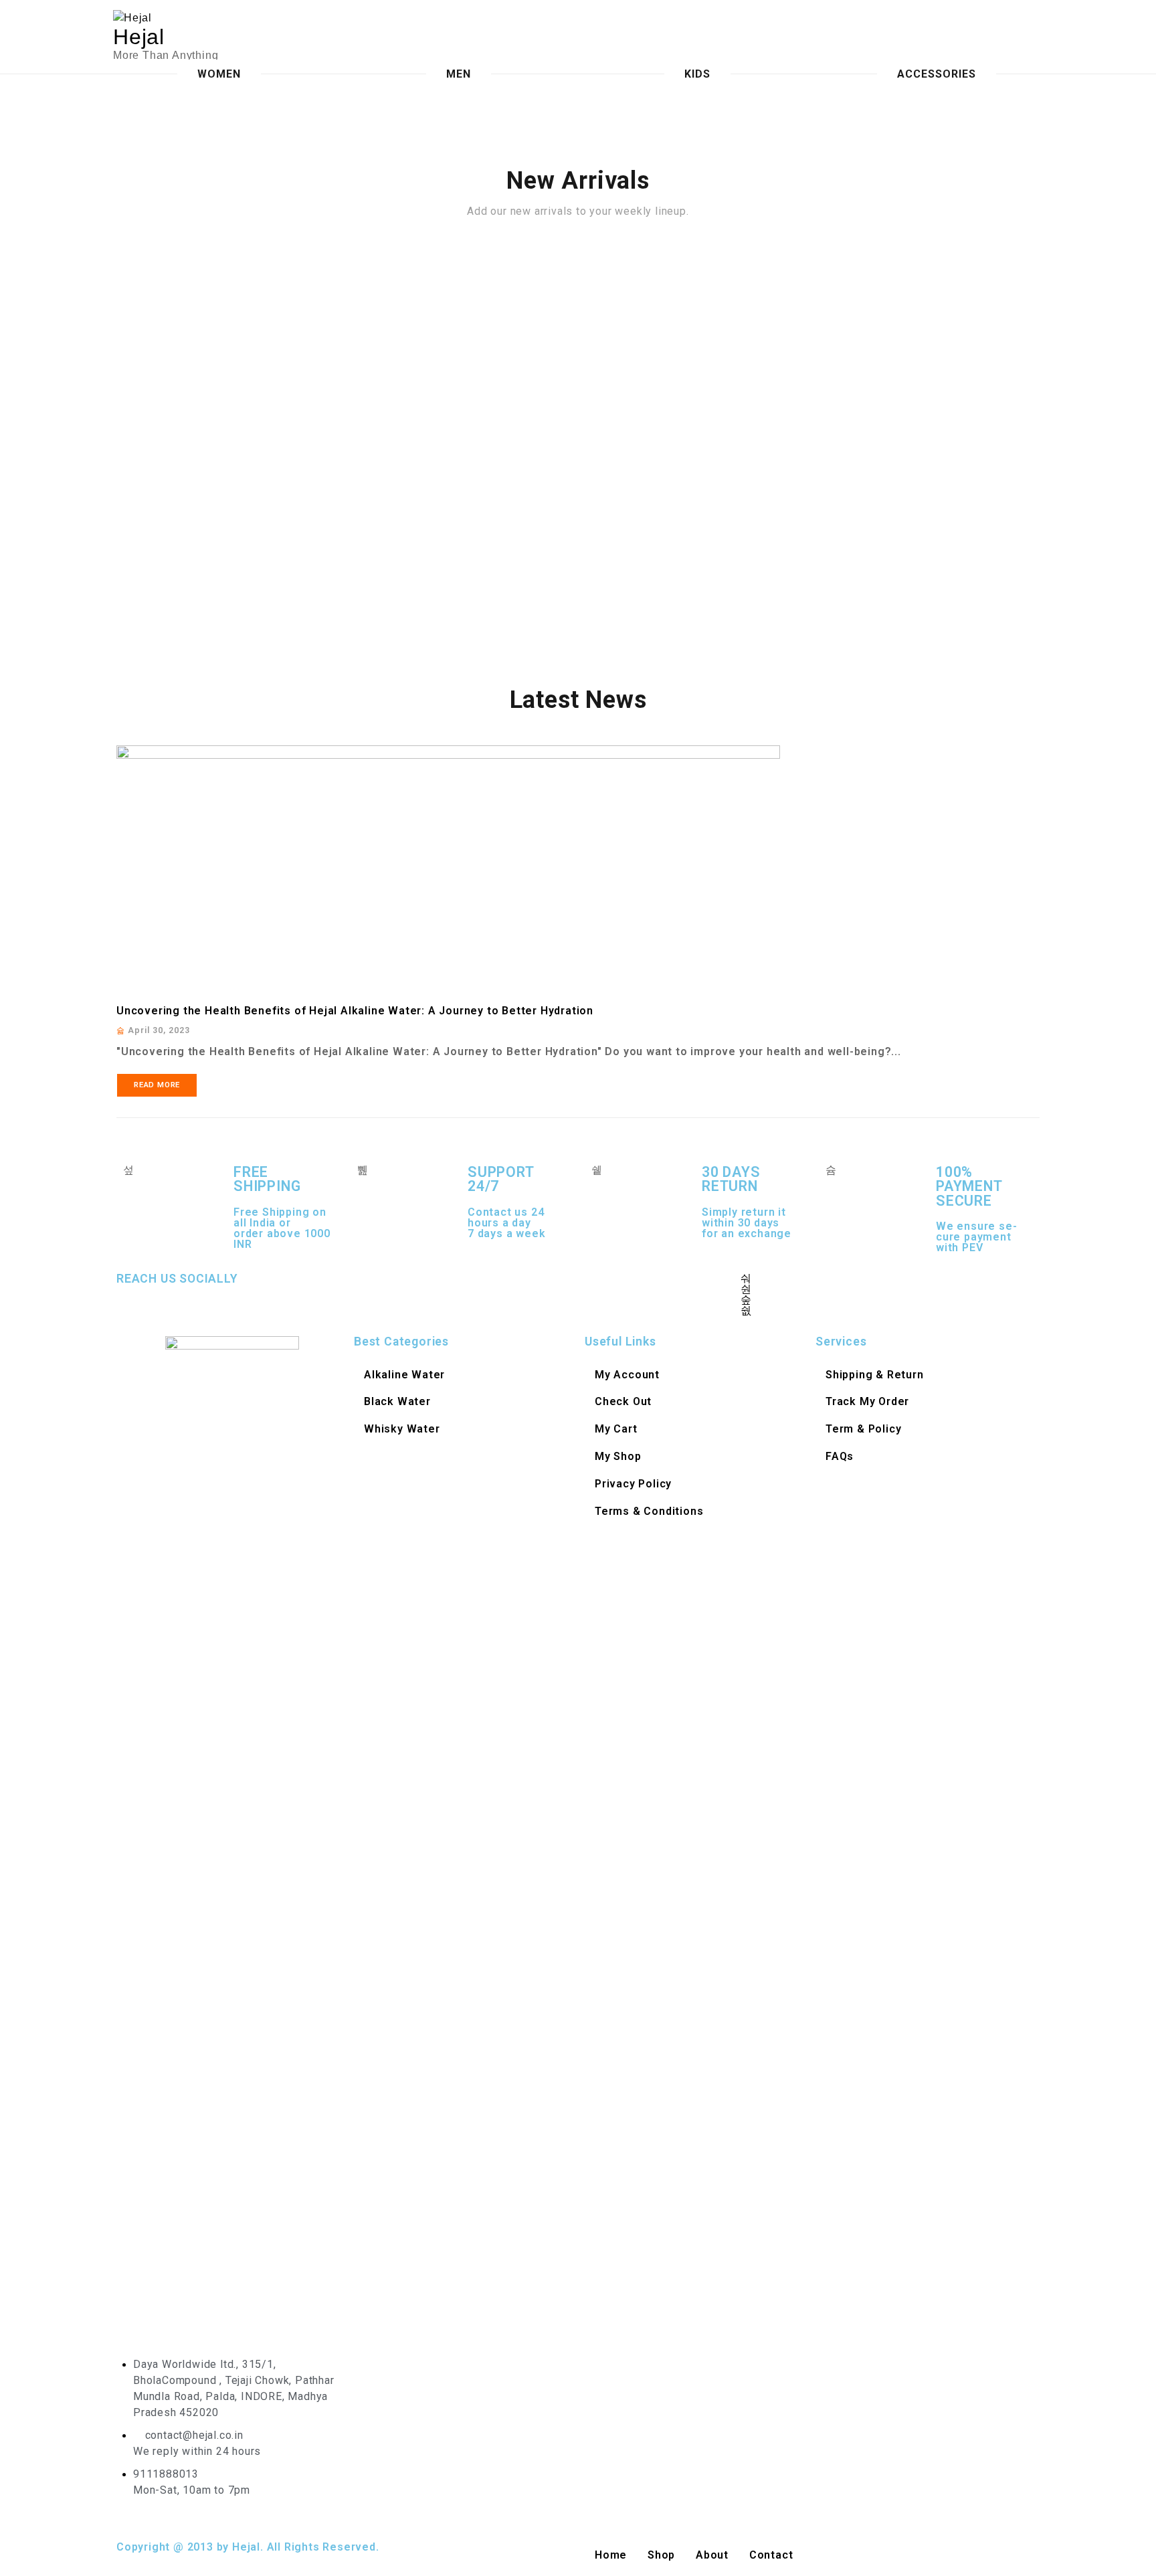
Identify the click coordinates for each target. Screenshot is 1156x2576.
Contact (771, 2555)
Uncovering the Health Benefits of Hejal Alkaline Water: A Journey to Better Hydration (355, 1011)
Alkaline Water (404, 1375)
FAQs (840, 1456)
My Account (627, 1375)
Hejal (139, 37)
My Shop (618, 1456)
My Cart (616, 1429)
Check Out (623, 1401)
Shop (661, 2555)
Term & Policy (863, 1429)
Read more (157, 1085)
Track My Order (867, 1401)
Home (611, 2555)
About (712, 2555)
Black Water (397, 1401)
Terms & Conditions (649, 1511)
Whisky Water (402, 1429)
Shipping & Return (875, 1375)
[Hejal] (222, 18)
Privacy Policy (633, 1484)
